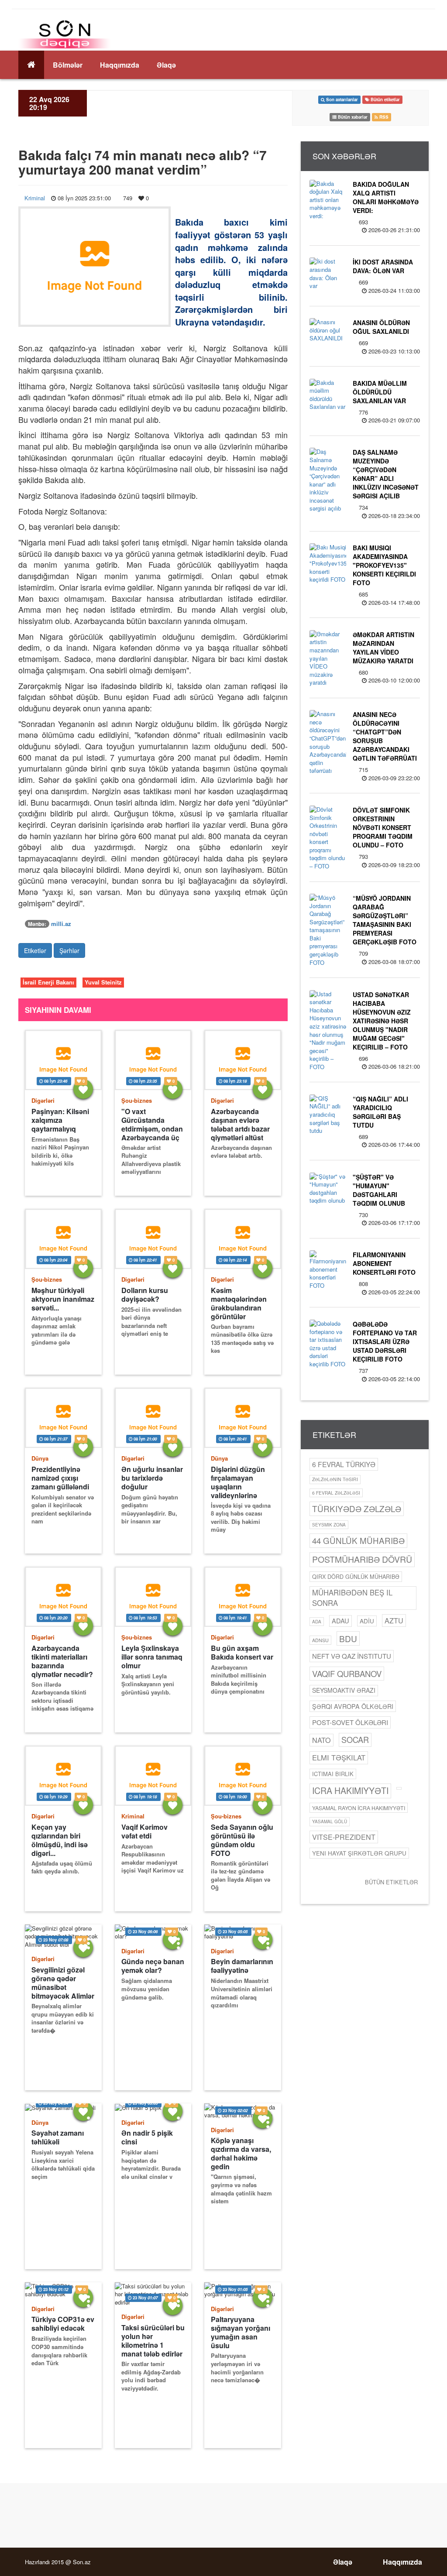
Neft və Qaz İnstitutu (352, 1656)
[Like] (83, 1089)
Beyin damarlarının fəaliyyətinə (242, 1966)
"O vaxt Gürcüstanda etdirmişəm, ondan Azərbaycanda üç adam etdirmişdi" (152, 1124)
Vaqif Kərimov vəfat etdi (144, 1832)
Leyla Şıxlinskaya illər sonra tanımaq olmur (152, 1657)
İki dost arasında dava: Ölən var (383, 266)
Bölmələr (68, 65)
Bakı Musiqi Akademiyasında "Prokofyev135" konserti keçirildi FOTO (384, 565)
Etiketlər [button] (35, 950)
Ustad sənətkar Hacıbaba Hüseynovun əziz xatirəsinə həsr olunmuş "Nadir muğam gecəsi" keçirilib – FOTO (382, 1021)
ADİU (367, 1621)
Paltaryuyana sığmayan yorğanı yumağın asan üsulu (241, 2332)
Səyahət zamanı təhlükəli (58, 2137)
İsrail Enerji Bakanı (48, 982)
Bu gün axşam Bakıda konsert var (242, 1653)
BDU (348, 1638)
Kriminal (35, 198)
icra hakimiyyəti (350, 1791)
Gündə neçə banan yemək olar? (153, 1966)
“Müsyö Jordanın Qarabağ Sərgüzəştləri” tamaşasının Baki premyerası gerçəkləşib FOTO (385, 920)
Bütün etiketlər (391, 1882)
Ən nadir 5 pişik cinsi (147, 2137)
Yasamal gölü (330, 1821)
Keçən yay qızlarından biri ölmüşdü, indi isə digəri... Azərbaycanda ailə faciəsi (62, 1840)
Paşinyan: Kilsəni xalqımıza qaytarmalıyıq (60, 1120)
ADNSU (320, 1640)
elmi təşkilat (339, 1757)
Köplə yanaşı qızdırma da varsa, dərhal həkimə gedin (241, 2153)
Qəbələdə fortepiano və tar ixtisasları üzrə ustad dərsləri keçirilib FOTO (385, 1341)
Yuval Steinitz (103, 982)
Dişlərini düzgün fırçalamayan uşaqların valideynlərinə (238, 1482)
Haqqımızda (120, 65)
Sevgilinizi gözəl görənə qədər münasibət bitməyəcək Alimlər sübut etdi (63, 1983)
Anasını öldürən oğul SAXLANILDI (381, 327)
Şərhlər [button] (69, 950)
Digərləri (43, 1100)
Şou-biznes (137, 1100)
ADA (317, 1621)
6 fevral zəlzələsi (336, 1493)
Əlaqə (166, 65)
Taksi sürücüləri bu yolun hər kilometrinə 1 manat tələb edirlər (153, 2341)
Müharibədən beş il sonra (352, 1598)
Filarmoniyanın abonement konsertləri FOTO (384, 1263)
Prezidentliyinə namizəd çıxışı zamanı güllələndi (60, 1478)
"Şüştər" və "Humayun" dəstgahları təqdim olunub (379, 1190)
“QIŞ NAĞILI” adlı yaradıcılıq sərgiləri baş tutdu (380, 1112)
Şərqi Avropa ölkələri (353, 1706)
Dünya (40, 1458)
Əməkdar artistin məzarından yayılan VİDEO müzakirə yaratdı (383, 648)
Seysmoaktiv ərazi (344, 1690)
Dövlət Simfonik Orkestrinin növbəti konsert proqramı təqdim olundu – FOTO (383, 827)
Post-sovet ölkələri (350, 1722)
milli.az (61, 924)
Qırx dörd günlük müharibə (356, 1576)
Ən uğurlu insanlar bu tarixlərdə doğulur (152, 1478)
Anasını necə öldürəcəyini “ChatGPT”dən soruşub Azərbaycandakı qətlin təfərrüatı (385, 736)
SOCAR (355, 1739)
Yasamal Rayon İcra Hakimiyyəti (359, 1808)
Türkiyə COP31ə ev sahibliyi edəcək (63, 2324)
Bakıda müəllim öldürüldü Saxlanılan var (380, 392)
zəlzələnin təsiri (335, 1479)
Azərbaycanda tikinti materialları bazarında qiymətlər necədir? (62, 1661)
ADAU (340, 1621)
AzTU (394, 1621)
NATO (321, 1740)
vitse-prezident (344, 1837)
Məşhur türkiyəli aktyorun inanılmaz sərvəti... (63, 1299)
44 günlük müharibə (358, 1540)
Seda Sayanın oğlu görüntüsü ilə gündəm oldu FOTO (242, 1840)
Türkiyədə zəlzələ (357, 1508)
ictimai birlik (333, 1774)
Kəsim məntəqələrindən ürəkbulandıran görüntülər (239, 1303)
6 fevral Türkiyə (344, 1464)
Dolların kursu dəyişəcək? (145, 1295)
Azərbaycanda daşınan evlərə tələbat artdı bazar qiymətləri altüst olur (240, 1124)
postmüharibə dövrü (362, 1559)
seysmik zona (329, 1525)
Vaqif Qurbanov (347, 1674)
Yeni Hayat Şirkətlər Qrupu (359, 1853)
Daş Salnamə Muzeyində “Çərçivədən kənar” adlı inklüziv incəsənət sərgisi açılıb (386, 474)
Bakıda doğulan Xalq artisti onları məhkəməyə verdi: (386, 197)
